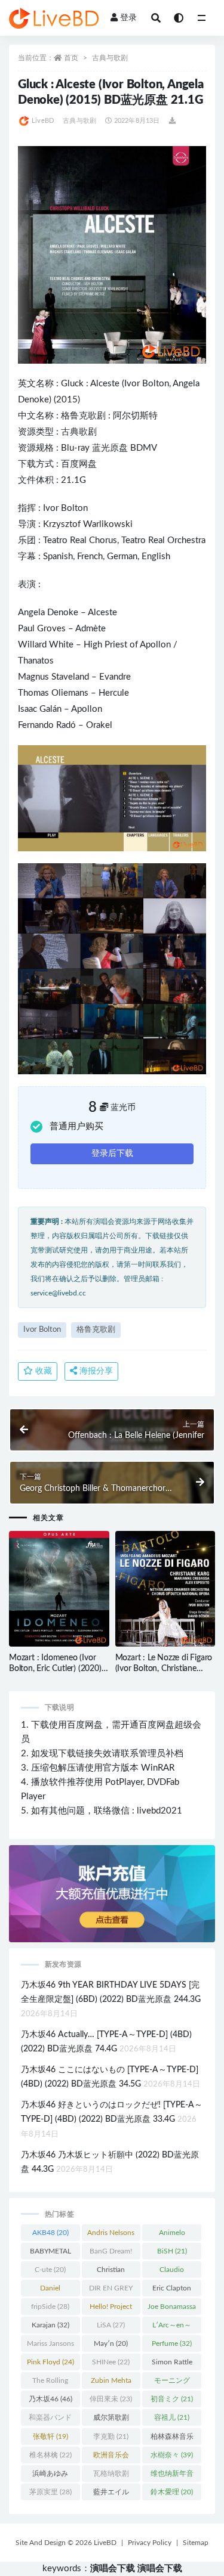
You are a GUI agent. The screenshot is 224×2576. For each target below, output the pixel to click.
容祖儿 (172, 2417)
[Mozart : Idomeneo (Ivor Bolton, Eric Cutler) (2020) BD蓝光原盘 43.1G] (59, 1589)
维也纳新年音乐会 (172, 2476)
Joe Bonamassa (172, 2309)
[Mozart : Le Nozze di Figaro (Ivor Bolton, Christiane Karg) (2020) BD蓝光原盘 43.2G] (165, 1589)
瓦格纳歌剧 (111, 2476)
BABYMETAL (50, 2253)
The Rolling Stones (50, 2383)
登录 (128, 18)
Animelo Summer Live (172, 2235)
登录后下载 (112, 1154)
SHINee (111, 2362)
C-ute (50, 2270)
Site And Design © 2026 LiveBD (66, 2543)
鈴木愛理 (172, 2492)
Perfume (172, 2343)
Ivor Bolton (147, 384)
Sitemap (196, 2543)
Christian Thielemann (111, 2272)
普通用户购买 (76, 1126)
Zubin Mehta (111, 2383)
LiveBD (43, 121)
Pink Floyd (50, 2362)
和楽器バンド (50, 2420)
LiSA (111, 2325)
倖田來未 (111, 2399)
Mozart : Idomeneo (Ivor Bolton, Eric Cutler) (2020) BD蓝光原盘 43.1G (55, 1669)
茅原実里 (50, 2492)
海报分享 (95, 1371)
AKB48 (50, 2233)
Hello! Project (111, 2309)
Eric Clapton (172, 2290)
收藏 (42, 1371)
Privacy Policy (150, 2543)
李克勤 (111, 2436)
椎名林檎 (50, 2455)
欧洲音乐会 (111, 2457)
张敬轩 (50, 2436)
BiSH (172, 2251)
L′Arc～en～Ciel (172, 2327)
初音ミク (172, 2399)
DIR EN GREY (111, 2290)
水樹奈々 (172, 2455)
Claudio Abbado (172, 2272)
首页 (71, 58)
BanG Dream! (111, 2253)
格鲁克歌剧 (83, 416)
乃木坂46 (50, 2399)
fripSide (50, 2307)
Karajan (50, 2325)
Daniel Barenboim (50, 2290)
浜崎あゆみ (50, 2476)
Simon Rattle (172, 2364)
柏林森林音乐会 (172, 2439)
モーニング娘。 (172, 2383)
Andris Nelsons (111, 2235)
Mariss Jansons (50, 2346)
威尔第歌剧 (111, 2420)
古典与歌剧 (110, 58)
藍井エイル (111, 2494)
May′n (111, 2343)
